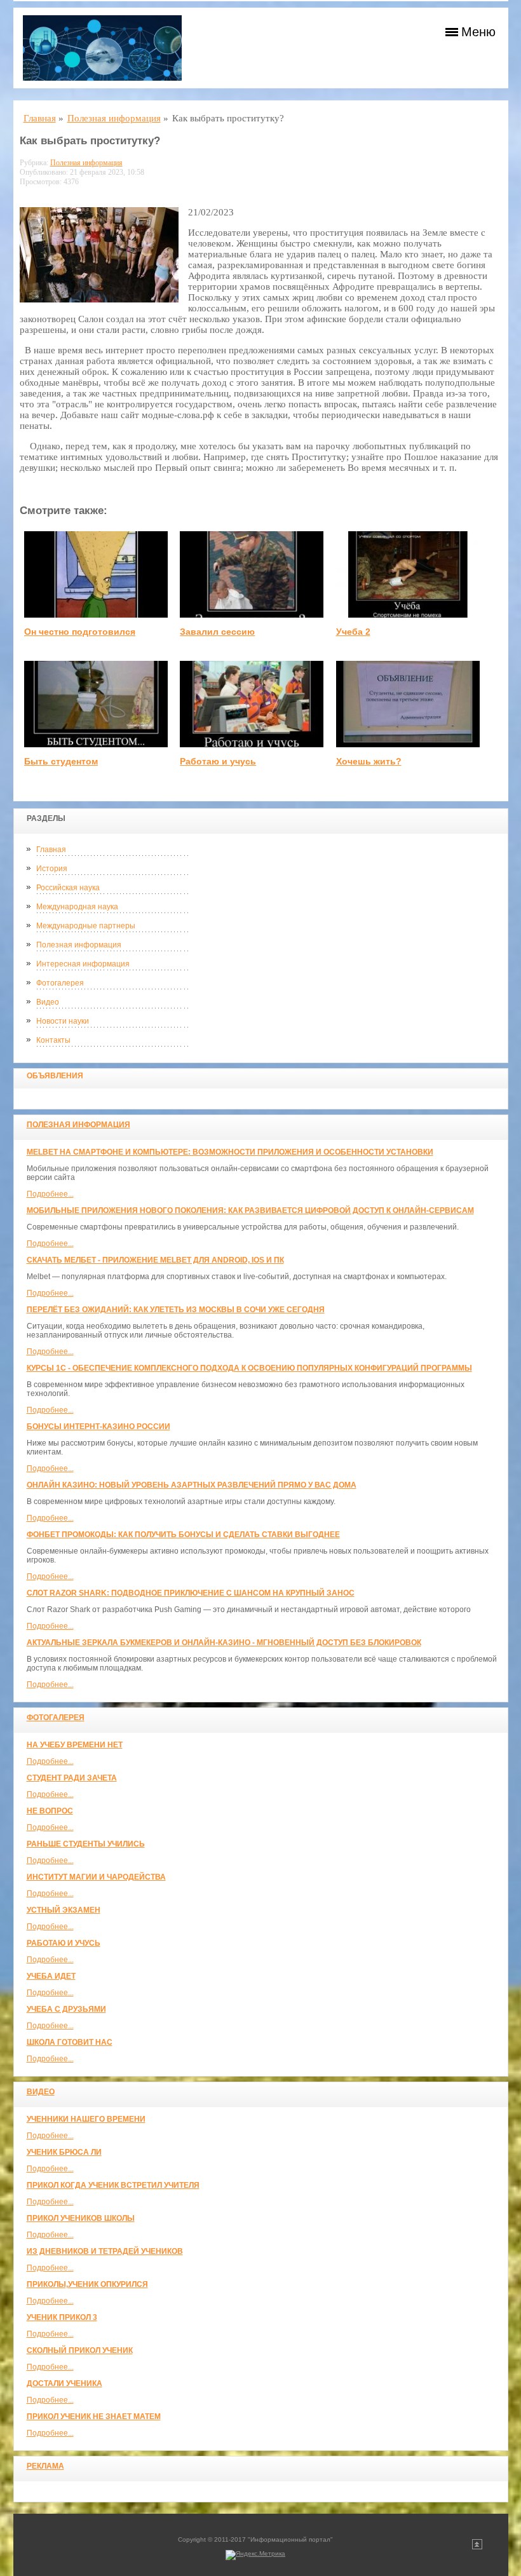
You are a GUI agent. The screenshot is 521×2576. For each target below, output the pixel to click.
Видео (48, 1002)
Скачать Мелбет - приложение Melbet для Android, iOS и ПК (155, 1260)
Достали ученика (64, 2383)
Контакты (53, 1040)
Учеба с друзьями (66, 2009)
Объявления (55, 1076)
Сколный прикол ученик (80, 2350)
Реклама (45, 2466)
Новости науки (63, 1021)
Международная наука (77, 907)
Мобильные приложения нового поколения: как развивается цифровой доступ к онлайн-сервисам (250, 1210)
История (52, 869)
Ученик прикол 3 (62, 2317)
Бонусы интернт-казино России (98, 1427)
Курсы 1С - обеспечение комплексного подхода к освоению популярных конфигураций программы (249, 1368)
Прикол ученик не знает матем (94, 2417)
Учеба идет (51, 1976)
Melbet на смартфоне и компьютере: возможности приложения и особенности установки (230, 1152)
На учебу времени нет (75, 1745)
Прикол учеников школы (81, 2218)
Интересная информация (83, 964)
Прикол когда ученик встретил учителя (113, 2185)
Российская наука (68, 888)
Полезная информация (79, 945)
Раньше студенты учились (86, 1844)
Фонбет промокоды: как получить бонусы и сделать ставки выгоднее (183, 1535)
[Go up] (477, 2547)
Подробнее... (50, 1194)
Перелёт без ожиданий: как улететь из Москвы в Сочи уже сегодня (176, 1310)
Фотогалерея (60, 983)
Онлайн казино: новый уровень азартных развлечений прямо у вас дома (192, 1485)
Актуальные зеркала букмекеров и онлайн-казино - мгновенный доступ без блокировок (224, 1643)
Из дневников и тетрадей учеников (105, 2251)
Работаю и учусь (64, 1943)
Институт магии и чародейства (96, 1877)
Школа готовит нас (70, 2042)
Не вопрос (50, 1811)
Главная (51, 850)
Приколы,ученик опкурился (87, 2284)
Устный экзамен (64, 1910)
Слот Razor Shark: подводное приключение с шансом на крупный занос (191, 1593)
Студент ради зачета (72, 1778)
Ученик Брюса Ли (64, 2152)
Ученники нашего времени (86, 2119)
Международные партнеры (86, 926)
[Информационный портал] (102, 48)
